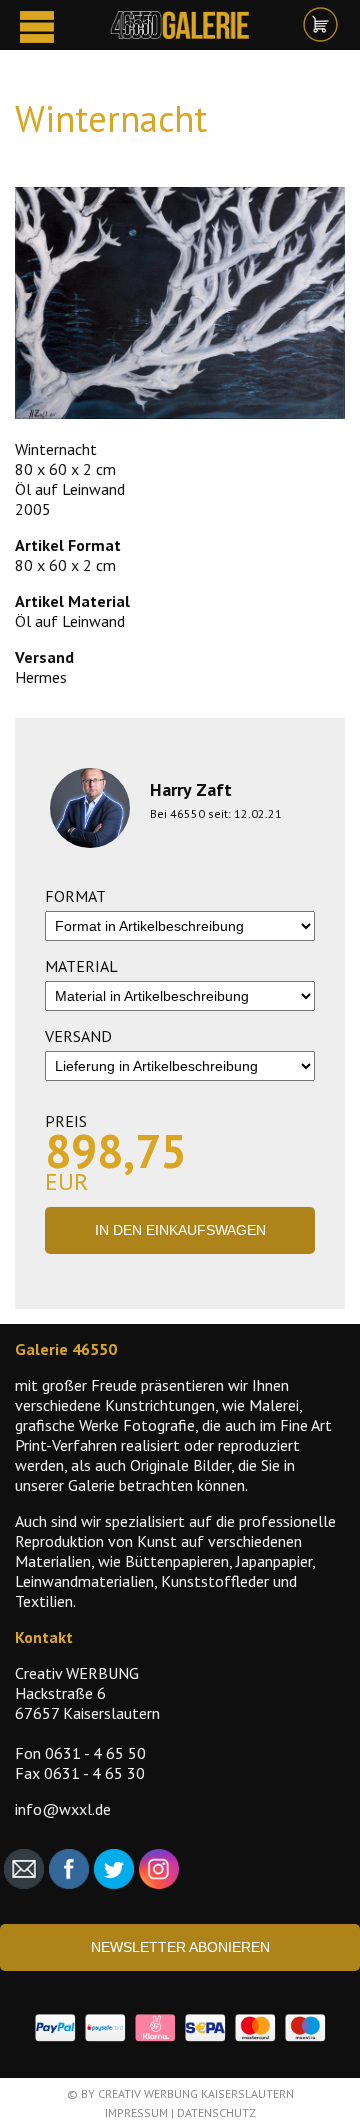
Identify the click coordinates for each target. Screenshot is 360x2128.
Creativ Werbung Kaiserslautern (196, 2093)
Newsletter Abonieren (180, 1947)
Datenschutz (216, 2112)
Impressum (136, 2112)
